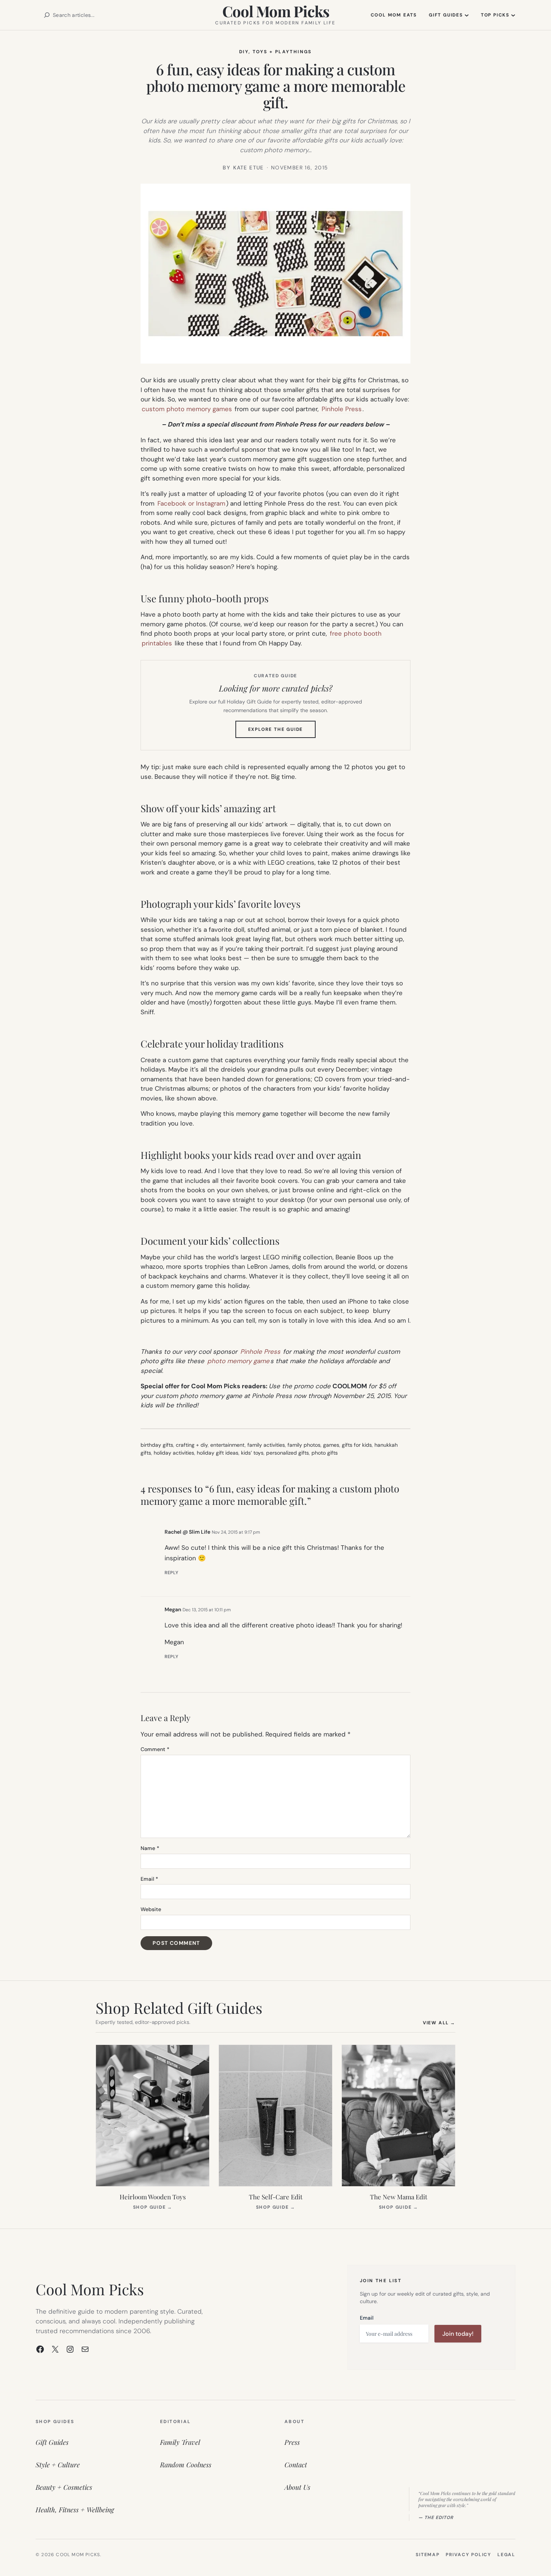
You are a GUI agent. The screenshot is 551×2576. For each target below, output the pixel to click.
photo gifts (325, 1453)
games (331, 1445)
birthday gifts (157, 1445)
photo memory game (238, 1361)
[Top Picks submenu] (513, 15)
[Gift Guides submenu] (467, 15)
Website (151, 1909)
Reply (171, 1573)
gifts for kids (357, 1445)
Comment (155, 1749)
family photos (304, 1445)
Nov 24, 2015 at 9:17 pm (236, 1532)
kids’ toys (252, 1453)
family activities (266, 1445)
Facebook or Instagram (191, 503)
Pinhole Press (342, 409)
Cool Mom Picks (276, 11)
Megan (173, 1609)
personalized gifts (287, 1453)
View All (439, 2023)
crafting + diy (192, 1445)
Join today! (458, 2334)
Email (149, 1879)
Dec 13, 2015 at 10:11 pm (207, 1610)
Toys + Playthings (282, 52)
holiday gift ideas (218, 1453)
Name (150, 1848)
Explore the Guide (282, 732)
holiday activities (174, 1453)
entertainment (228, 1445)
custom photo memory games (187, 409)
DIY (244, 52)
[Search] (47, 15)
